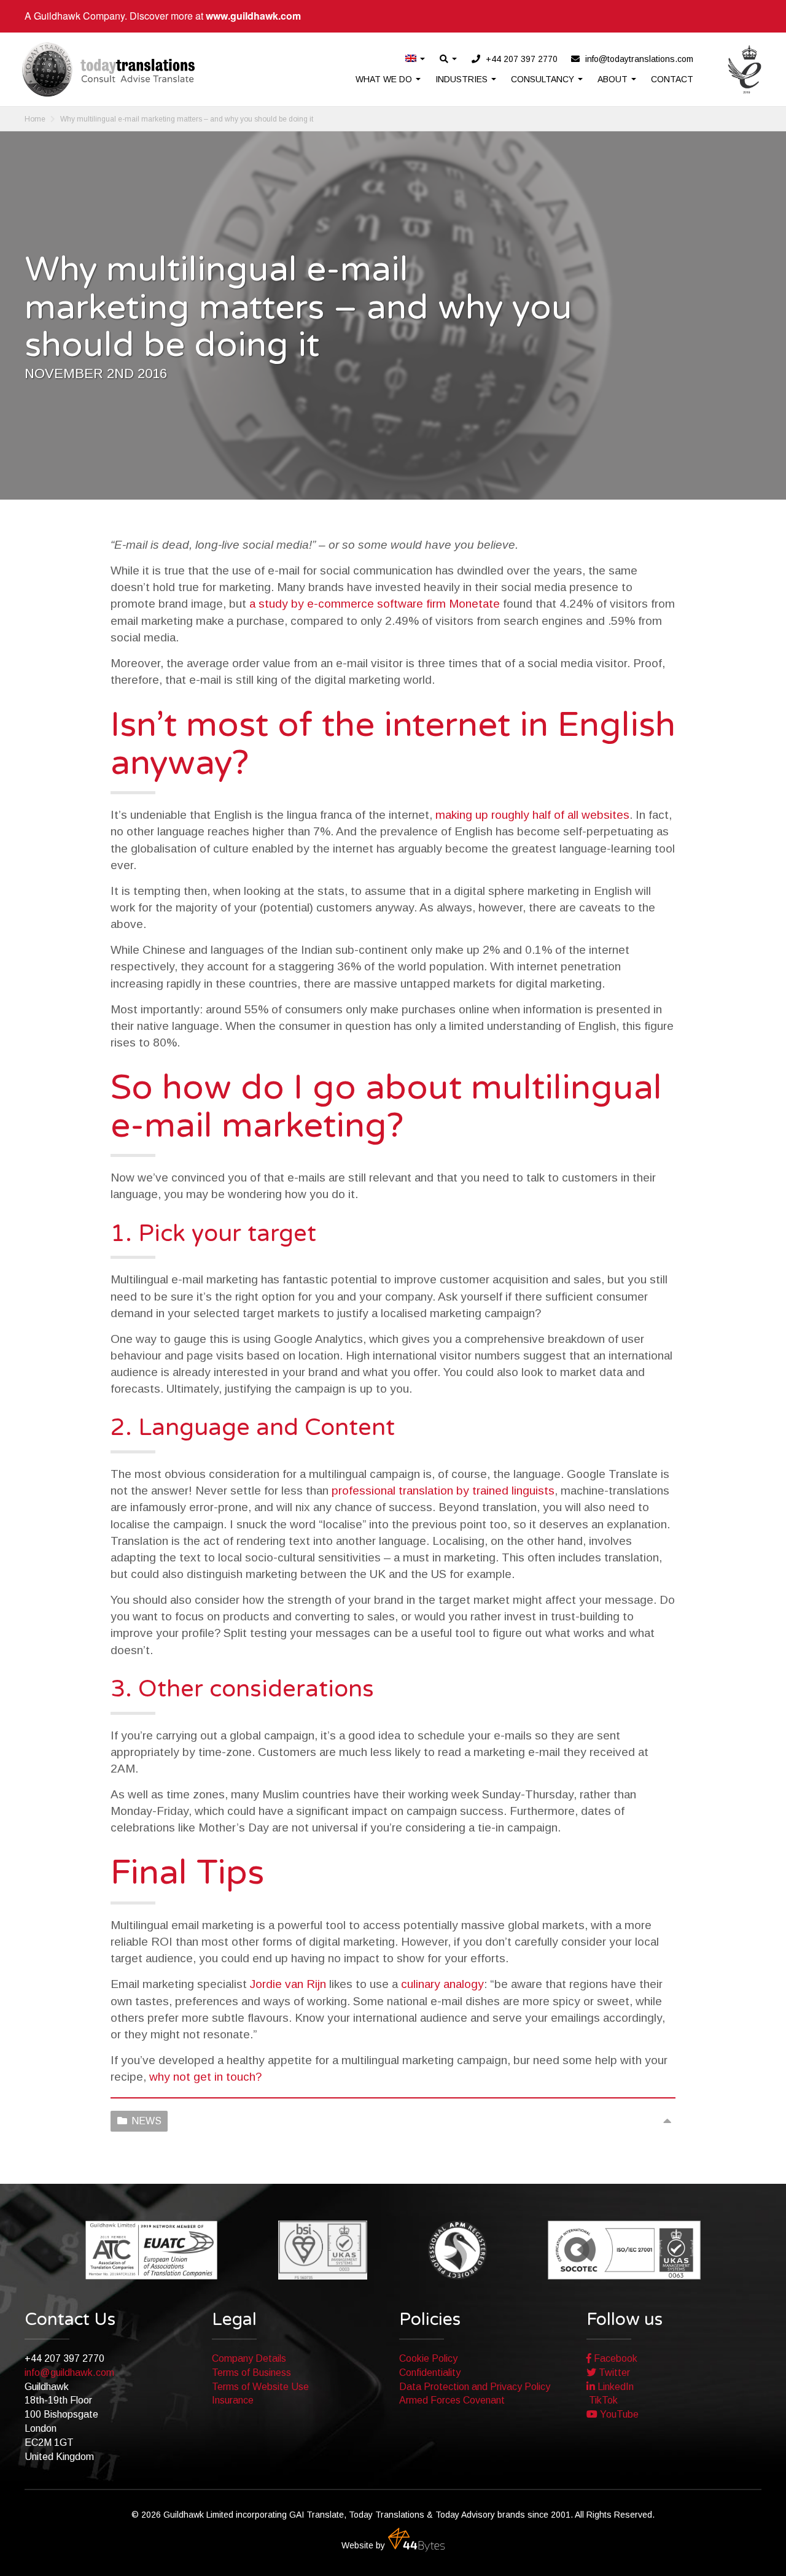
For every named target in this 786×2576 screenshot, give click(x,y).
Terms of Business (251, 2373)
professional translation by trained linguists (443, 1491)
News (146, 2121)
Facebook (614, 2358)
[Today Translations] (108, 69)
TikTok (602, 2400)
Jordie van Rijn (288, 1984)
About (614, 79)
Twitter (613, 2373)
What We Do (385, 79)
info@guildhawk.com (69, 2373)
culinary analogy (442, 1984)
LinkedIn (614, 2387)
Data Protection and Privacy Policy (475, 2387)
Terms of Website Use (260, 2387)
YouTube (618, 2414)
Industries (463, 79)
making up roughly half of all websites (532, 815)
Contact (672, 79)
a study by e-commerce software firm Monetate (375, 604)
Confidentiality (430, 2373)
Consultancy (544, 79)
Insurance (233, 2400)
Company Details (249, 2358)
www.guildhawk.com (253, 16)
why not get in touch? (205, 2077)
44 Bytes (416, 2540)
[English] (416, 59)
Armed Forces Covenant (452, 2400)
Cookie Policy (428, 2358)
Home (35, 119)
